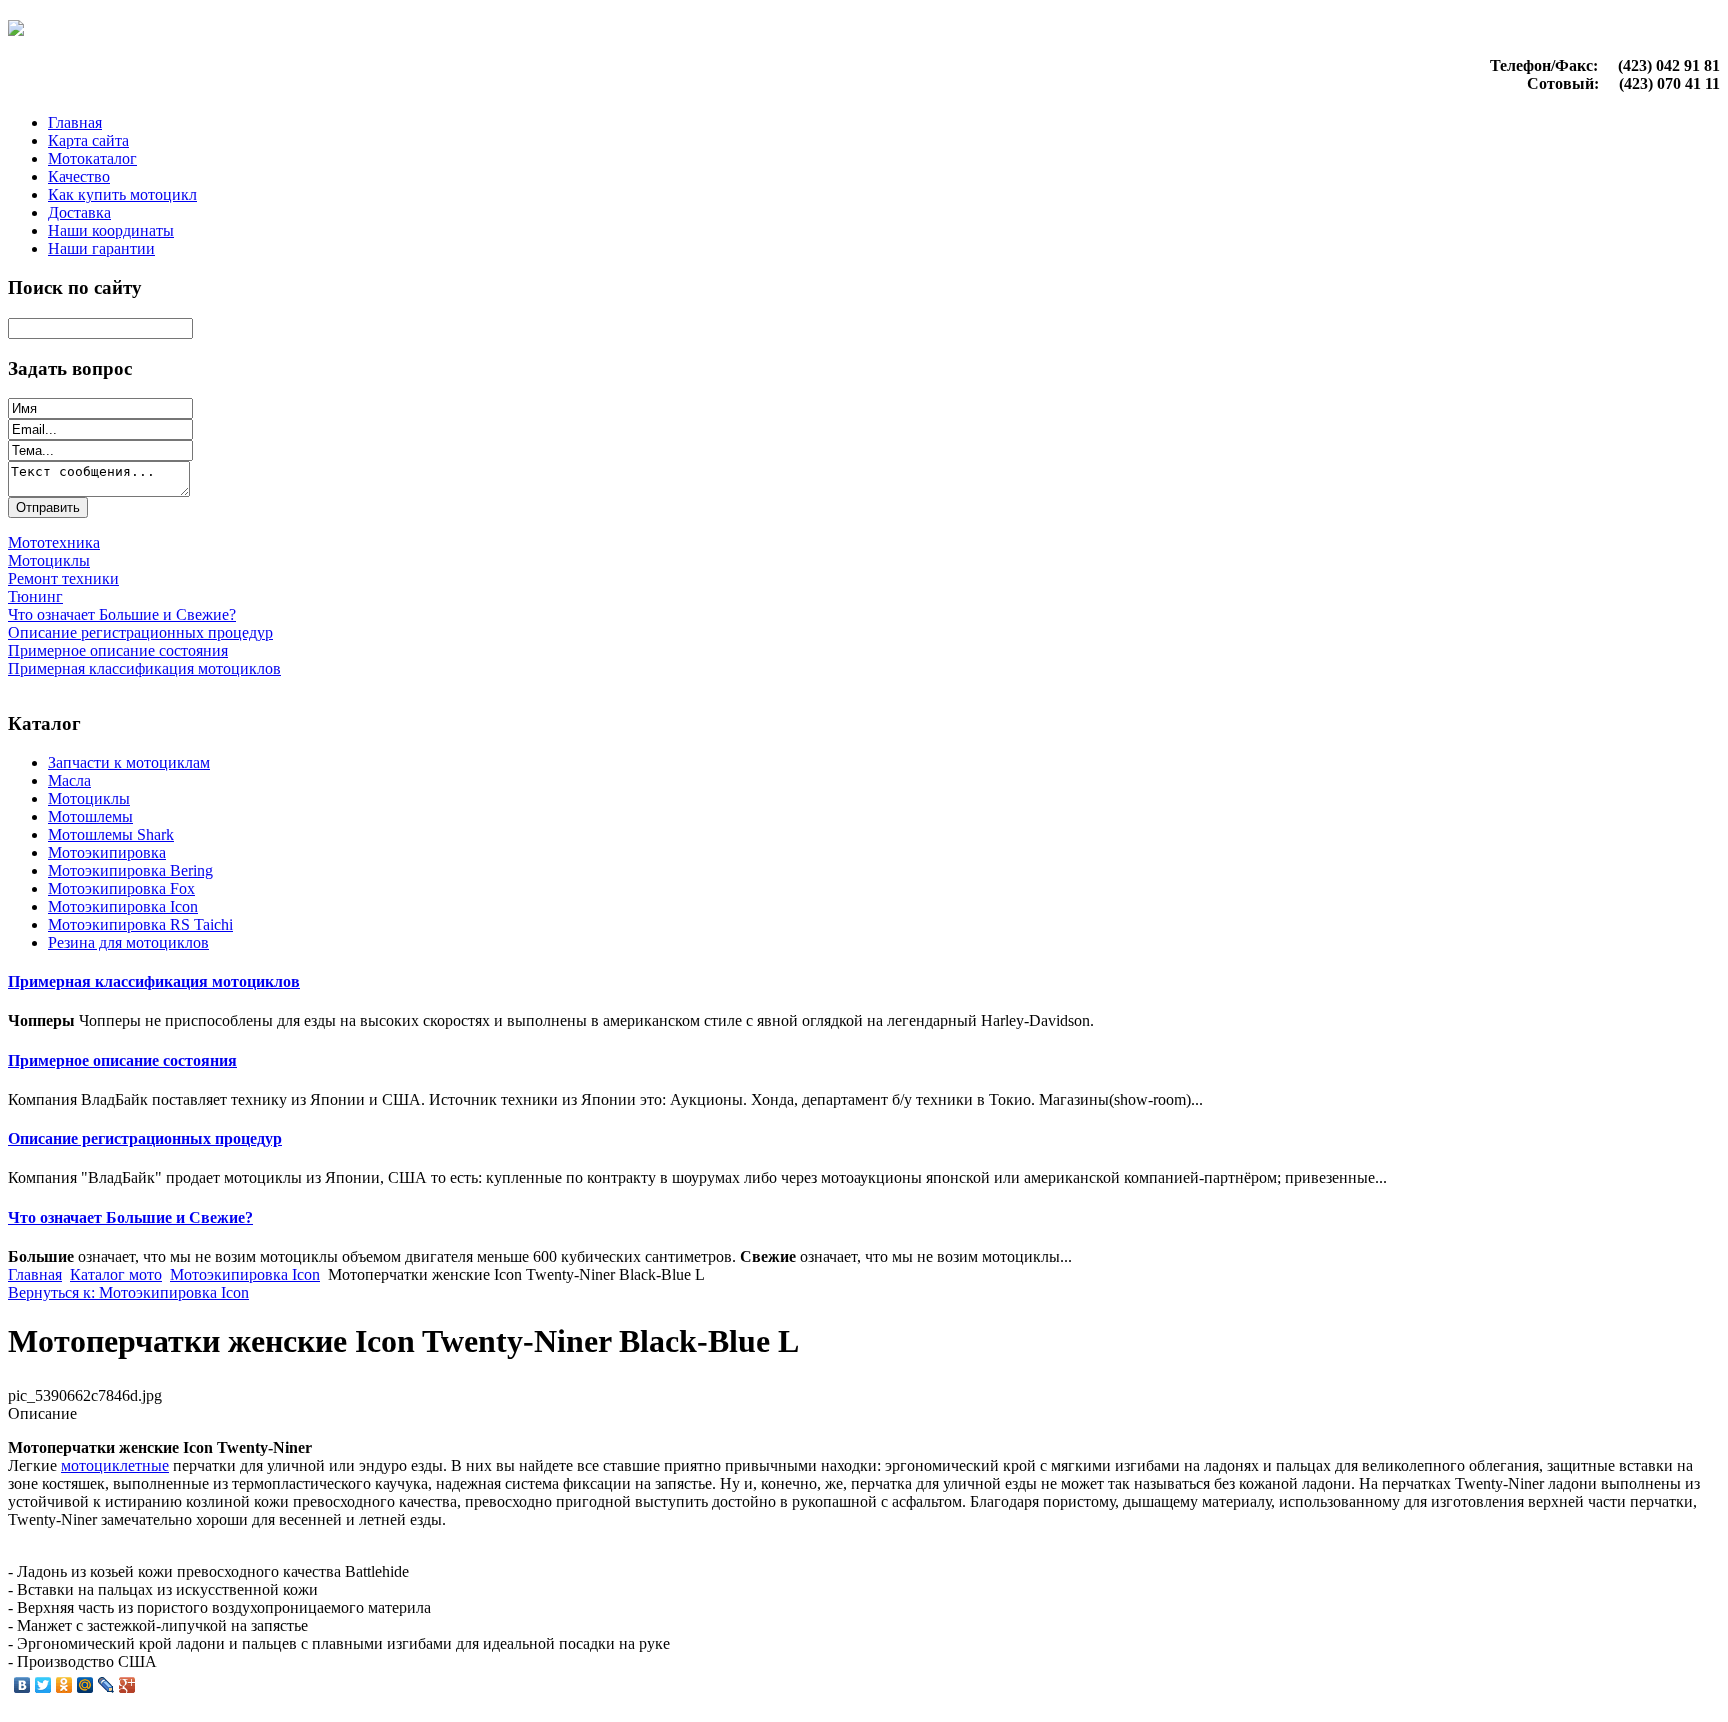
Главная (75, 122)
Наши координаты (111, 230)
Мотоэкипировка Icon (123, 906)
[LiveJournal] (106, 1685)
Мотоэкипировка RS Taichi (140, 924)
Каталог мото (116, 1274)
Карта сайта (88, 140)
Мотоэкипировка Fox (121, 888)
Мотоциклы (89, 798)
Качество (79, 176)
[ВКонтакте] (22, 1685)
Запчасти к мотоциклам (129, 762)
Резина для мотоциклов (128, 942)
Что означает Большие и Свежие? (130, 1217)
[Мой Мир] (85, 1685)
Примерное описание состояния (122, 1060)
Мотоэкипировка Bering (130, 870)
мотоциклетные (115, 1465)
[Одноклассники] (64, 1685)
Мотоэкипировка (107, 852)
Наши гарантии (101, 248)
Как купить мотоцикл (122, 194)
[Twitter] (43, 1685)
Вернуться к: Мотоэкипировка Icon (128, 1292)
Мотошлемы (90, 816)
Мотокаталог (92, 158)
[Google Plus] (127, 1685)
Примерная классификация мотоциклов (154, 981)
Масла (69, 780)
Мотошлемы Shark (111, 834)
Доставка (79, 212)
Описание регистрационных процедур (145, 1138)
